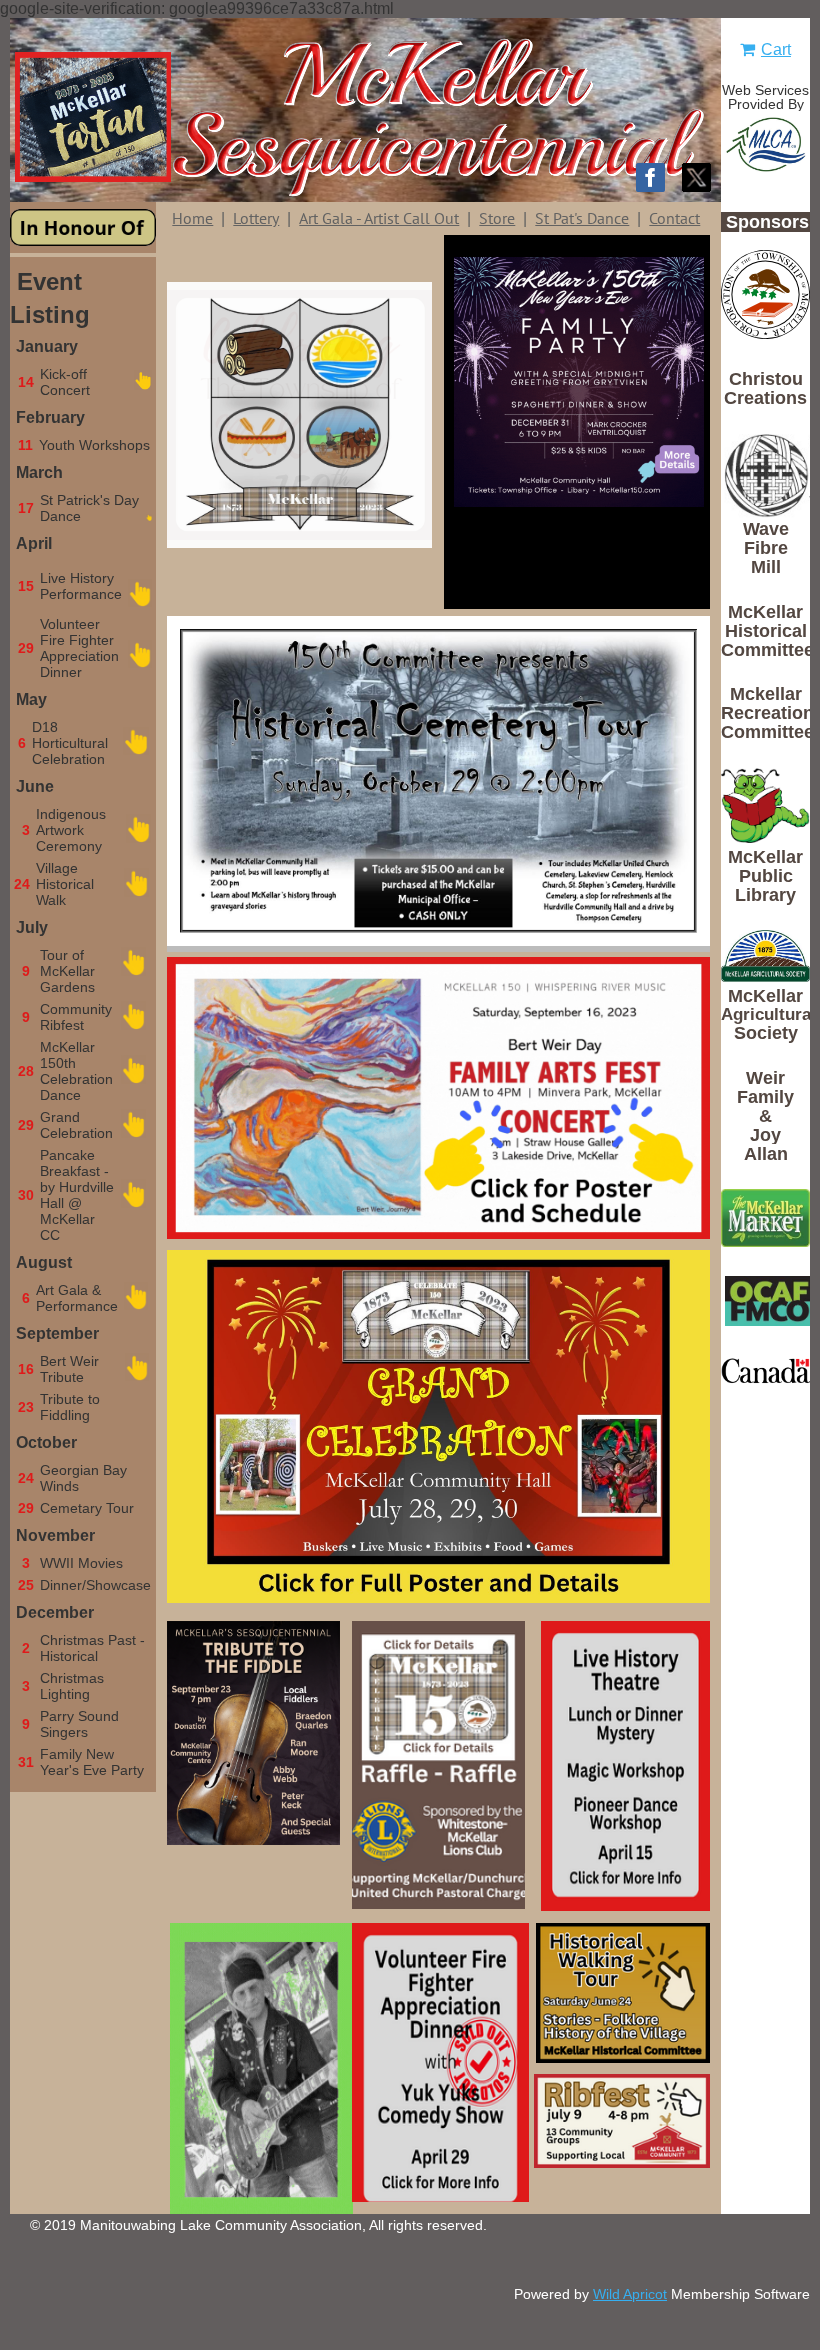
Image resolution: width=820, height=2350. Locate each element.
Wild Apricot (630, 2294)
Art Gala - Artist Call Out (379, 218)
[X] (696, 177)
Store (497, 218)
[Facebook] (650, 177)
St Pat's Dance (582, 218)
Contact (674, 218)
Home (192, 218)
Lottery (256, 218)
